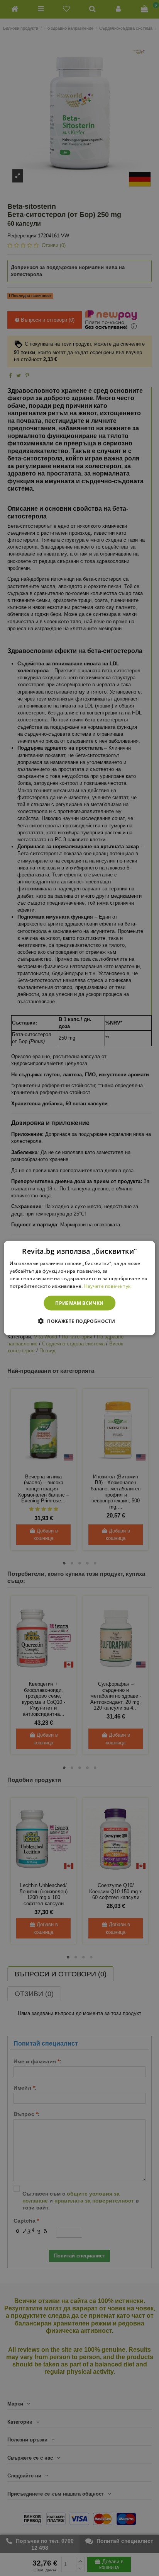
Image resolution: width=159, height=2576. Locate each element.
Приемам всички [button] (79, 1303)
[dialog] (79, 1288)
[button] (79, 1321)
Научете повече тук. (108, 1286)
